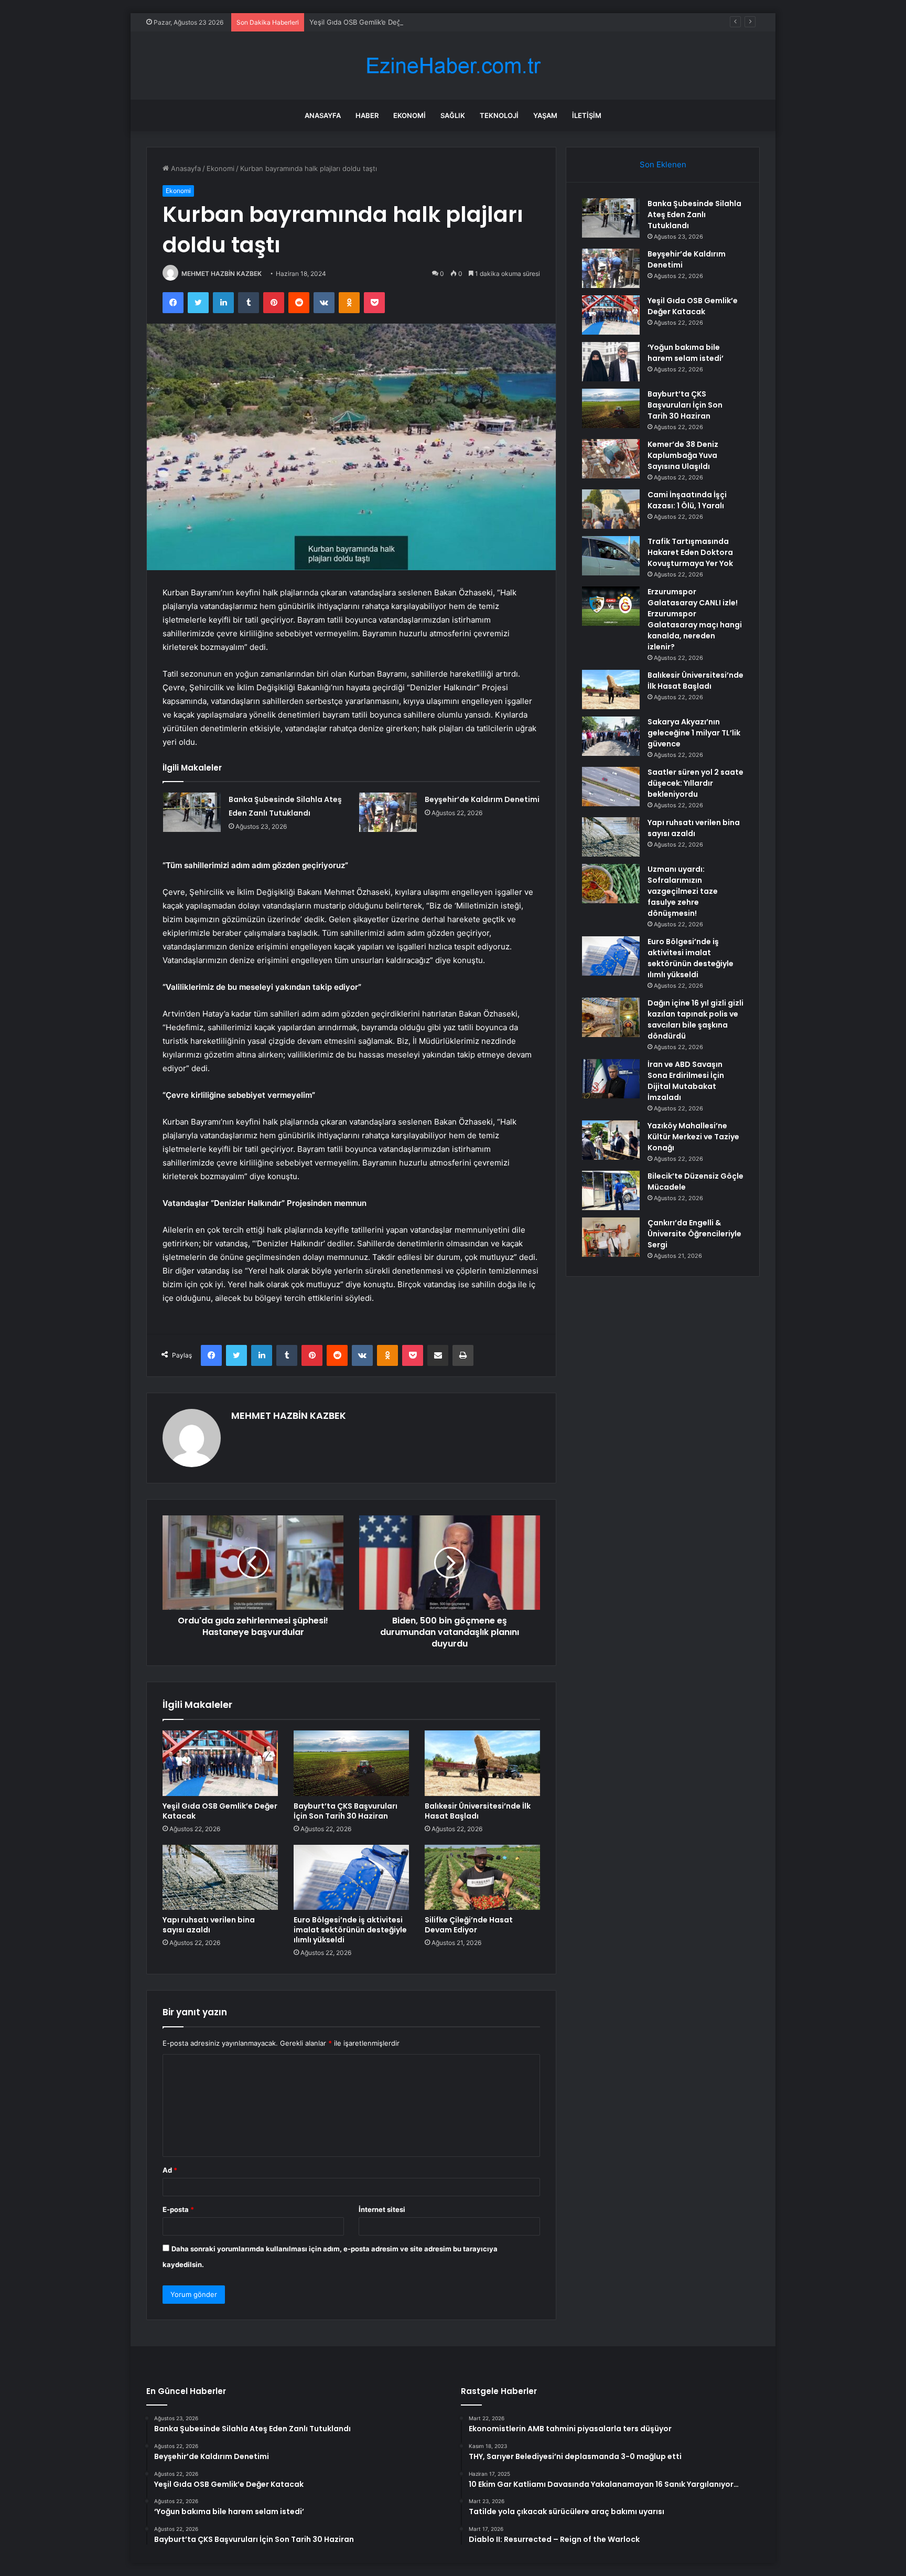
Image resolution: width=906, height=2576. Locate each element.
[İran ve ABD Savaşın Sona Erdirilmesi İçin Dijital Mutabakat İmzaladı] (611, 1079)
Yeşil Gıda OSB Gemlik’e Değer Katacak (372, 22)
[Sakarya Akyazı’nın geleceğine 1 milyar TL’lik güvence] (611, 736)
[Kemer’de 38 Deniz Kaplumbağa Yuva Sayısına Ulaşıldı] (611, 459)
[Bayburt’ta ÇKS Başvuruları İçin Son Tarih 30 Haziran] (351, 1763)
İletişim (587, 115)
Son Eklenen (663, 164)
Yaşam (545, 115)
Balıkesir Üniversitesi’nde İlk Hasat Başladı (478, 1811)
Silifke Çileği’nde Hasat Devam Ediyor (469, 1925)
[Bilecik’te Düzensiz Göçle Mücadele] (611, 1190)
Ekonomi (409, 115)
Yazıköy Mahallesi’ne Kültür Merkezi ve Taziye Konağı (693, 1137)
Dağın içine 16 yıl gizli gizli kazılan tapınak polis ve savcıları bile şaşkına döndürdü (695, 1019)
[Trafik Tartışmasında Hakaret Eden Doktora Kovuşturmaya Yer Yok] (611, 556)
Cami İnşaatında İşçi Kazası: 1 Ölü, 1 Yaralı (687, 500)
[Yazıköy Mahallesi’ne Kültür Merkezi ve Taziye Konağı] (611, 1140)
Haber (367, 115)
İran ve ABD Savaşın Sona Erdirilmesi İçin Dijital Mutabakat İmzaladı (686, 1081)
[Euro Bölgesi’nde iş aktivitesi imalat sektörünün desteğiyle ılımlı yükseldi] (351, 1877)
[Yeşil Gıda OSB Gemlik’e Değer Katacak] (220, 1763)
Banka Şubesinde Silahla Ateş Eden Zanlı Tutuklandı (694, 215)
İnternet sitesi (382, 2209)
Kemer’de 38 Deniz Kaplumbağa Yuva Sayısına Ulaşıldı (683, 455)
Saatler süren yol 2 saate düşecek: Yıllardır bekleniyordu (695, 783)
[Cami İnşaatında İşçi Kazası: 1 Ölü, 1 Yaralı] (611, 509)
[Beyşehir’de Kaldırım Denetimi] (388, 812)
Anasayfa (323, 115)
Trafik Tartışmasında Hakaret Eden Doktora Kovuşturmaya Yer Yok (690, 552)
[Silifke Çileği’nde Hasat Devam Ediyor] (482, 1877)
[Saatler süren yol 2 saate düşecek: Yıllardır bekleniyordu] (611, 787)
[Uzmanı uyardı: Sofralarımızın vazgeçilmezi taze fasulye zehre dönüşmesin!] (611, 884)
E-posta (178, 2209)
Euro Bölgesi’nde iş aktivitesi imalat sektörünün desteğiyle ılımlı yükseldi (350, 1930)
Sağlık (453, 115)
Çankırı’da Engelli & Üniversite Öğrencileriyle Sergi (694, 1234)
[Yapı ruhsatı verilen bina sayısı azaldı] (220, 1877)
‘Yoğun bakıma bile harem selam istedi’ (686, 353)
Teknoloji (499, 115)
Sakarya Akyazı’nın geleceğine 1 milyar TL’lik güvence (694, 733)
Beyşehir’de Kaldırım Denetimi (482, 799)
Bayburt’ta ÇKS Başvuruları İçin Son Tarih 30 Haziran (346, 1811)
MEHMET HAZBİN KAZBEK (222, 274)
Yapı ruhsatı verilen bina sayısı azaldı (209, 1925)
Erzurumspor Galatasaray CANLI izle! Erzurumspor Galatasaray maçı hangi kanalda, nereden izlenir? (695, 619)
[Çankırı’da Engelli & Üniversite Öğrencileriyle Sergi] (611, 1237)
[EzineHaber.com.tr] (453, 66)
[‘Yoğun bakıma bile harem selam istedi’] (611, 362)
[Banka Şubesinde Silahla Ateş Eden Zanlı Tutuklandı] (192, 812)
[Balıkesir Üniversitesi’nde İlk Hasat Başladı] (482, 1763)
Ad (170, 2170)
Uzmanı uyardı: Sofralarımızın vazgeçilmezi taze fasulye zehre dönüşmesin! (683, 891)
